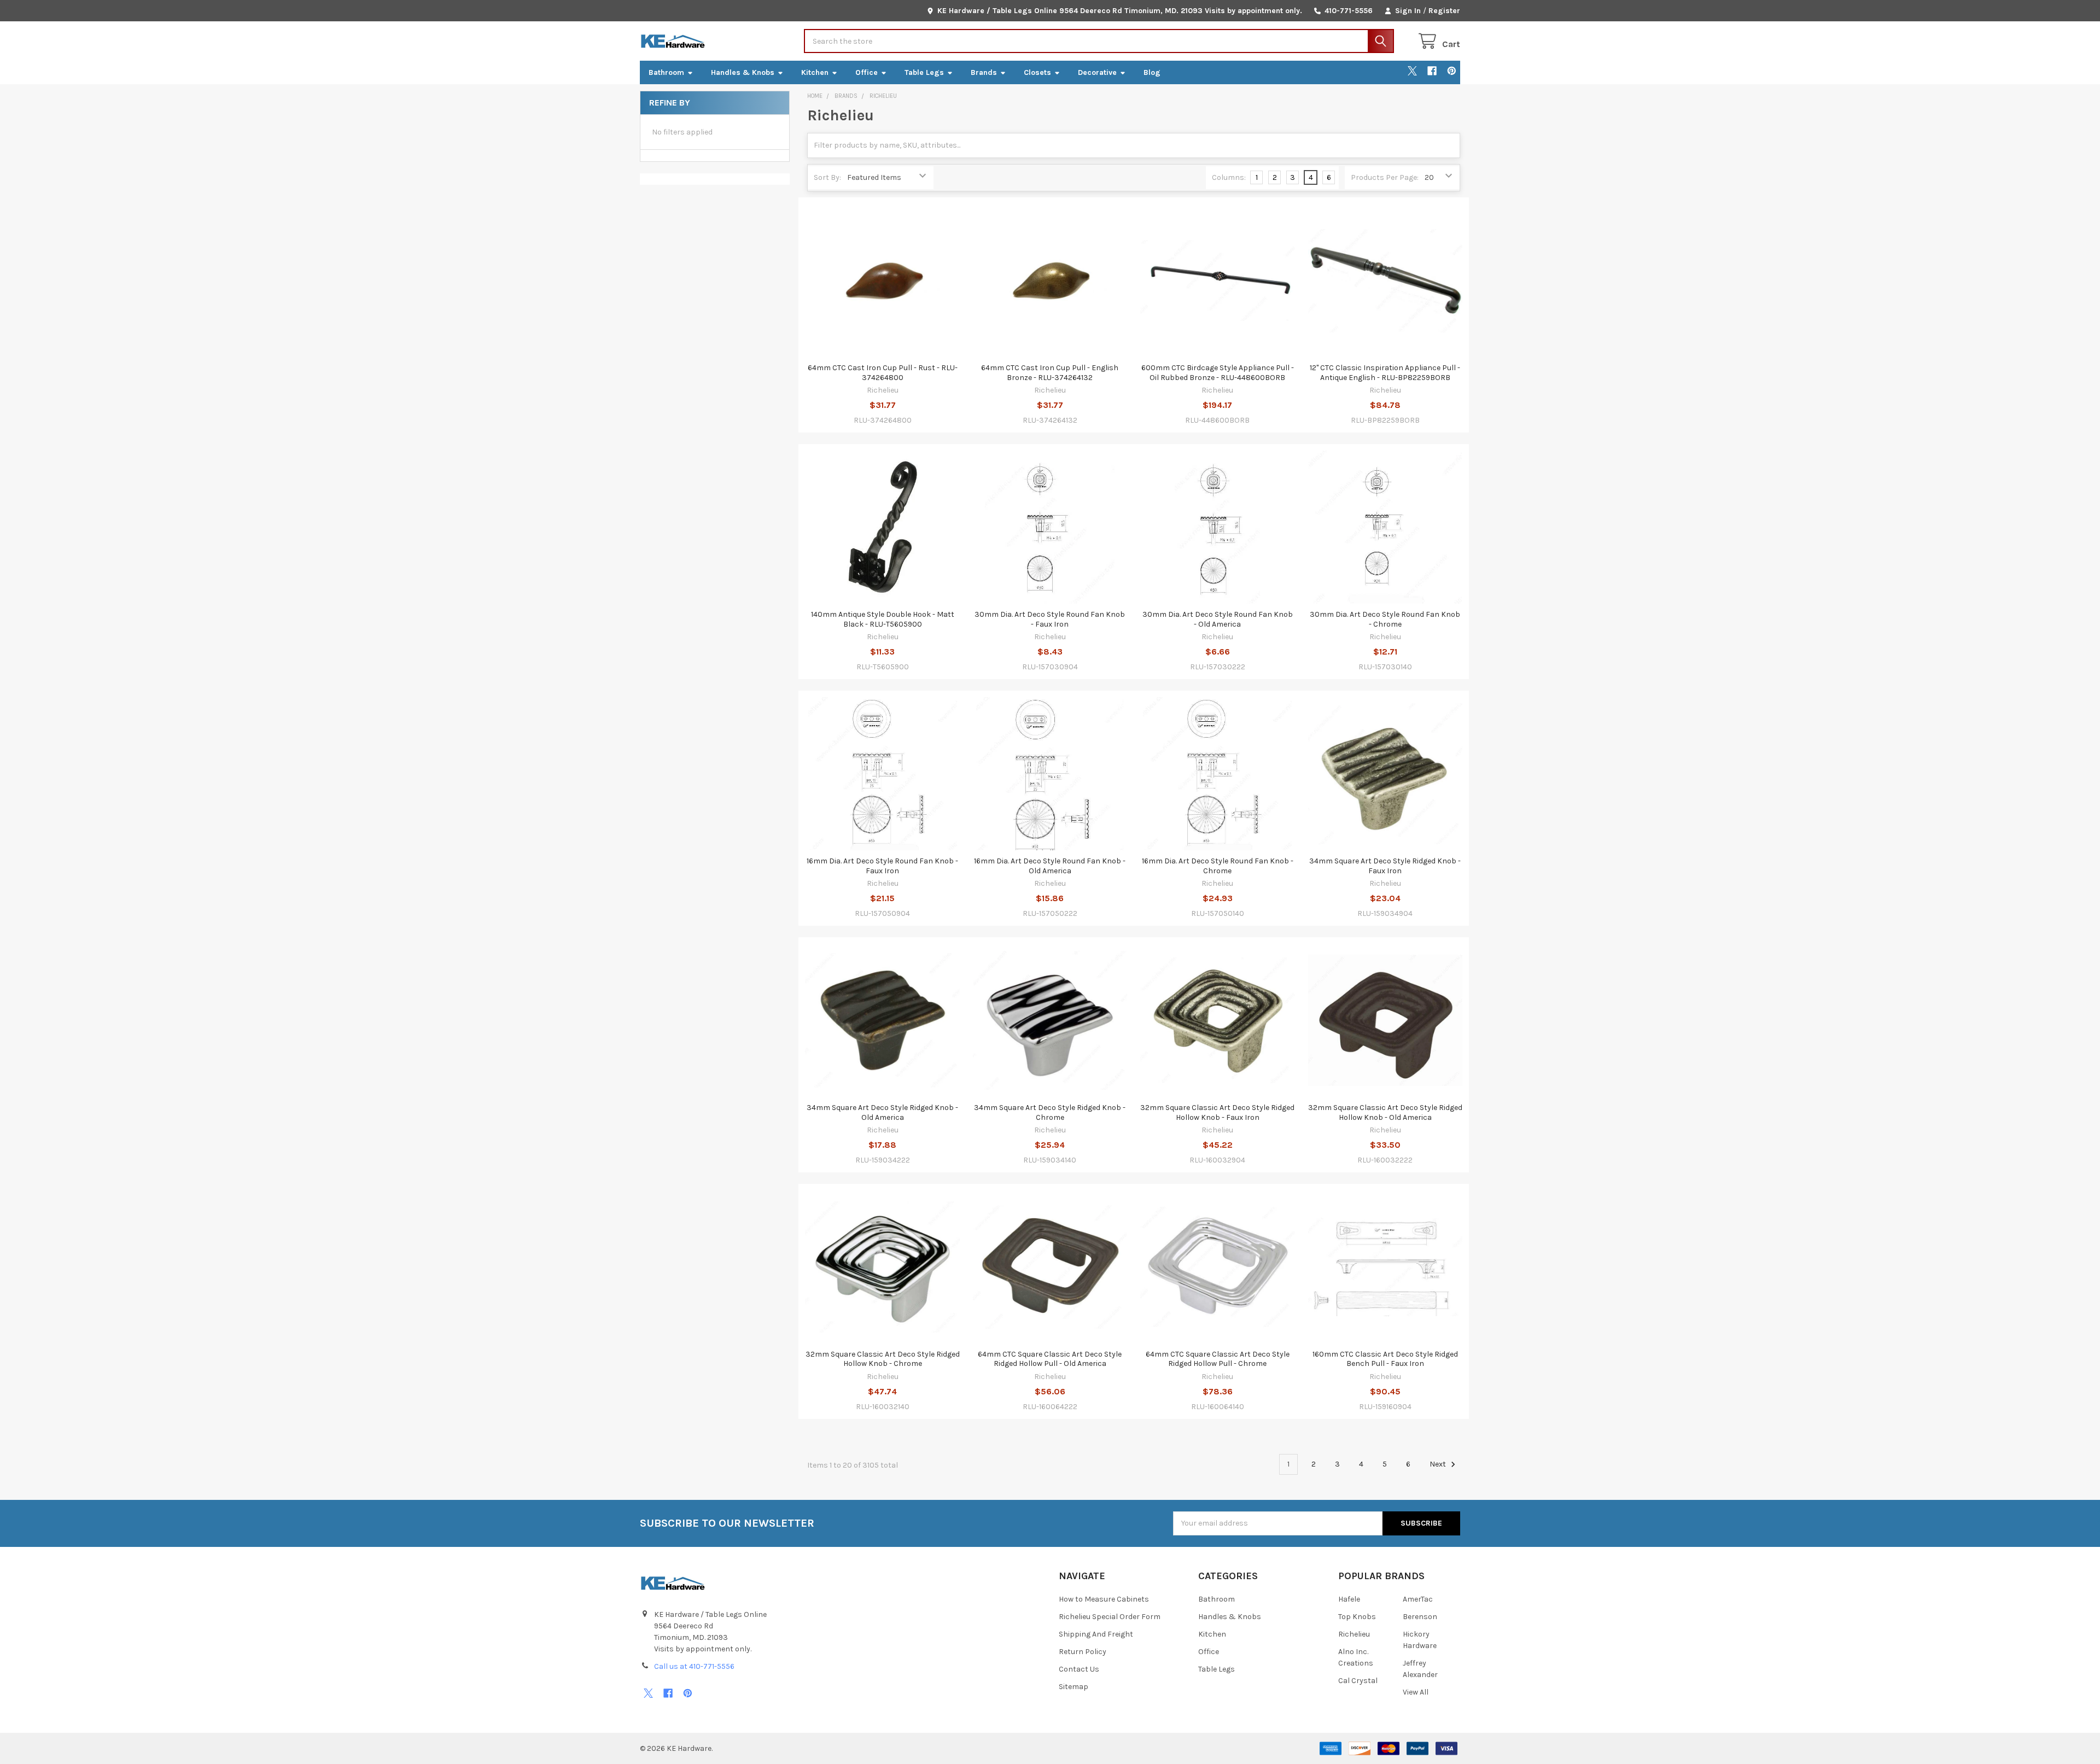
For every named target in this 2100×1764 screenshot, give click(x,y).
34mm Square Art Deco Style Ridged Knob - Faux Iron (1385, 866)
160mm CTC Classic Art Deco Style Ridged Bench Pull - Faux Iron (1385, 1359)
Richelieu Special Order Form (1110, 1617)
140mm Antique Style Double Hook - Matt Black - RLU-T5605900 (883, 619)
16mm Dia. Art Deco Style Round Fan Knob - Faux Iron (882, 866)
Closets (1037, 72)
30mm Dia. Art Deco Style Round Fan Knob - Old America (1218, 619)
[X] (1412, 71)
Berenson (1420, 1617)
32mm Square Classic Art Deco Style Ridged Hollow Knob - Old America (1385, 1112)
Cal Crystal (1358, 1681)
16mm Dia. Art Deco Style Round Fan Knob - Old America (1050, 866)
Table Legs (924, 72)
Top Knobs (1357, 1617)
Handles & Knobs (743, 72)
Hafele (1349, 1599)
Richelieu (1354, 1634)
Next (1439, 1464)
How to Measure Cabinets (1104, 1599)
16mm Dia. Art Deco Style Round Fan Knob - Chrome (1218, 866)
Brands (984, 72)
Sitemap (1074, 1687)
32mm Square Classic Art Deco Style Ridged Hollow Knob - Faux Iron (1217, 1112)
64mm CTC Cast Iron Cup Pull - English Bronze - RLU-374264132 (1050, 373)
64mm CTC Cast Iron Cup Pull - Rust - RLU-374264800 (883, 373)
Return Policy (1083, 1652)
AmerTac (1418, 1599)
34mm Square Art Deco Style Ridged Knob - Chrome (1050, 1112)
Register (1444, 11)
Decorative (1097, 72)
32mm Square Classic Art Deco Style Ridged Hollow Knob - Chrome (883, 1359)
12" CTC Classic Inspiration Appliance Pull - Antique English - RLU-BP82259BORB (1385, 373)
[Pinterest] (1452, 71)
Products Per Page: (1385, 177)
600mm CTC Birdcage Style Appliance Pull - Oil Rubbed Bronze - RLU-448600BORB (1218, 373)
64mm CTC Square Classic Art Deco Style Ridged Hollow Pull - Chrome (1218, 1359)
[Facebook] (1432, 71)
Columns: (1229, 177)
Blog (1152, 72)
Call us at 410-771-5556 (694, 1666)
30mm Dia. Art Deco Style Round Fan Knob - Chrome (1385, 619)
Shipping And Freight (1096, 1634)
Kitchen (815, 72)
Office (867, 72)
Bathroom (666, 72)
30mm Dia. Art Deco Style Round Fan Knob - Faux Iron (1050, 619)
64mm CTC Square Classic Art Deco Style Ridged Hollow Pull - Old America (1050, 1359)
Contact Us (1079, 1669)
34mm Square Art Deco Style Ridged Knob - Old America (882, 1112)
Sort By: (827, 177)
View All (1416, 1692)
